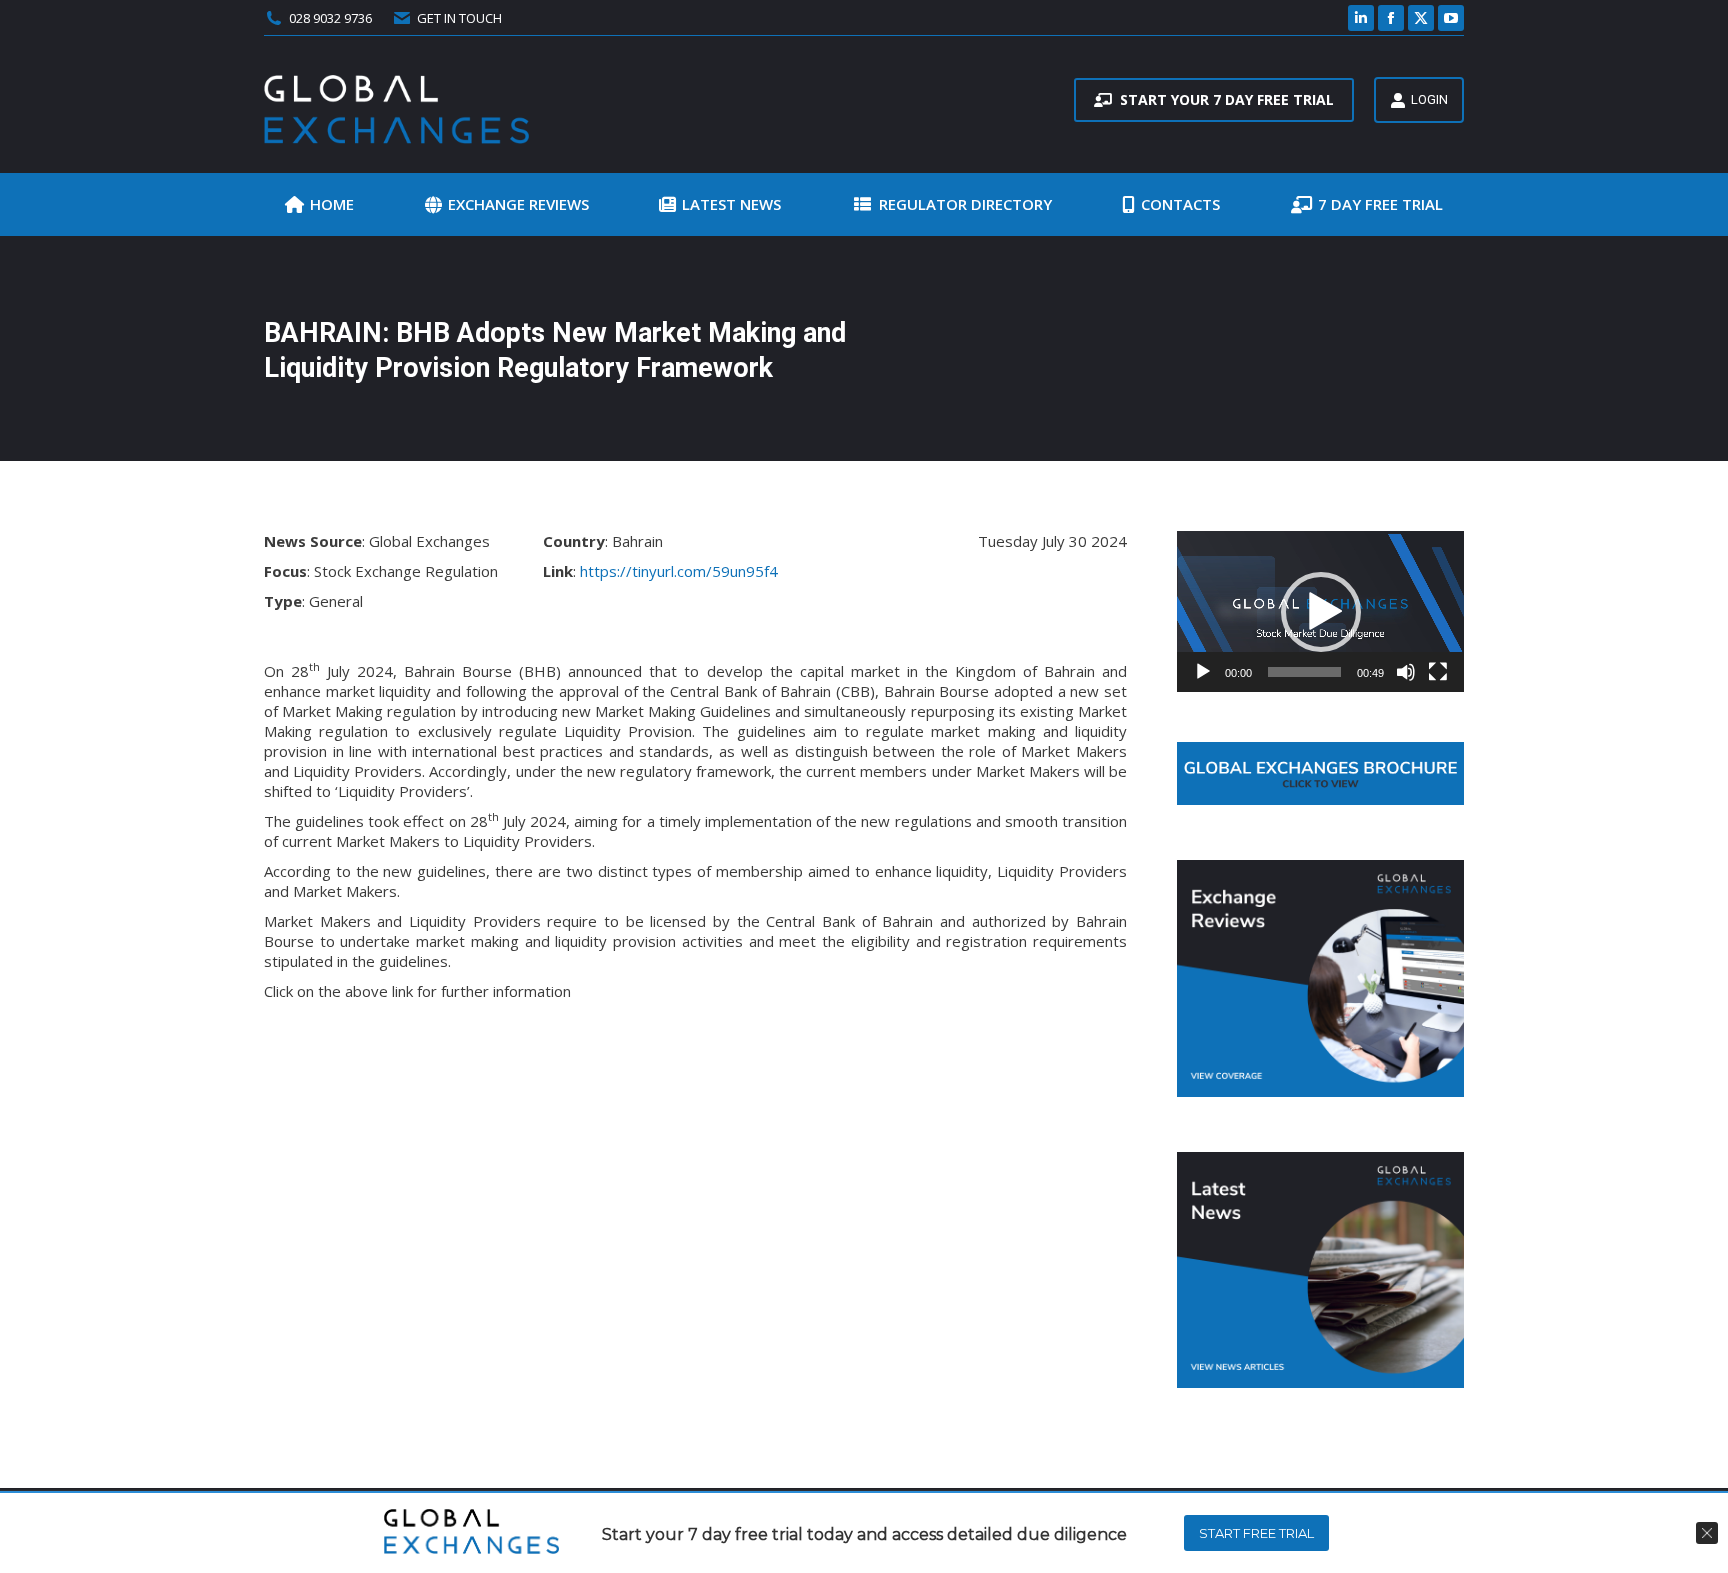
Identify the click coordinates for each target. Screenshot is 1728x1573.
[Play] (1203, 672)
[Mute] (1406, 672)
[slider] (1304, 672)
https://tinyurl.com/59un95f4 (679, 571)
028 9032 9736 (330, 18)
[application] (1320, 611)
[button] (1321, 612)
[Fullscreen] (1438, 672)
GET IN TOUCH (459, 18)
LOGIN (1429, 99)
